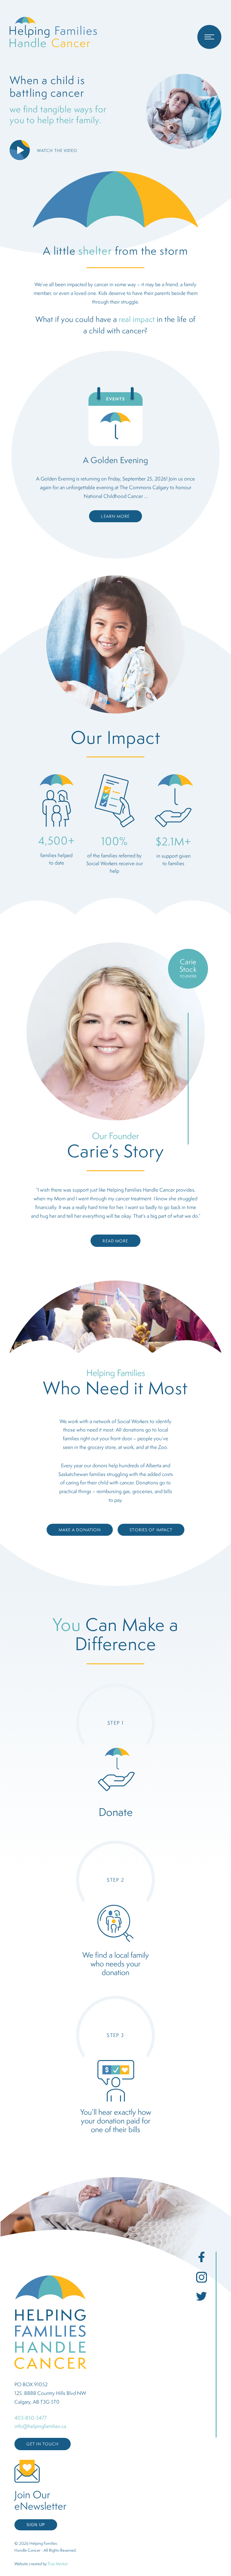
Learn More (115, 516)
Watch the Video (57, 150)
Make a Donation (80, 1530)
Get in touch (43, 2444)
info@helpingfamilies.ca (40, 2426)
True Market (58, 2564)
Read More (115, 1241)
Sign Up (36, 2525)
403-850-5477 (31, 2418)
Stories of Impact (151, 1530)
